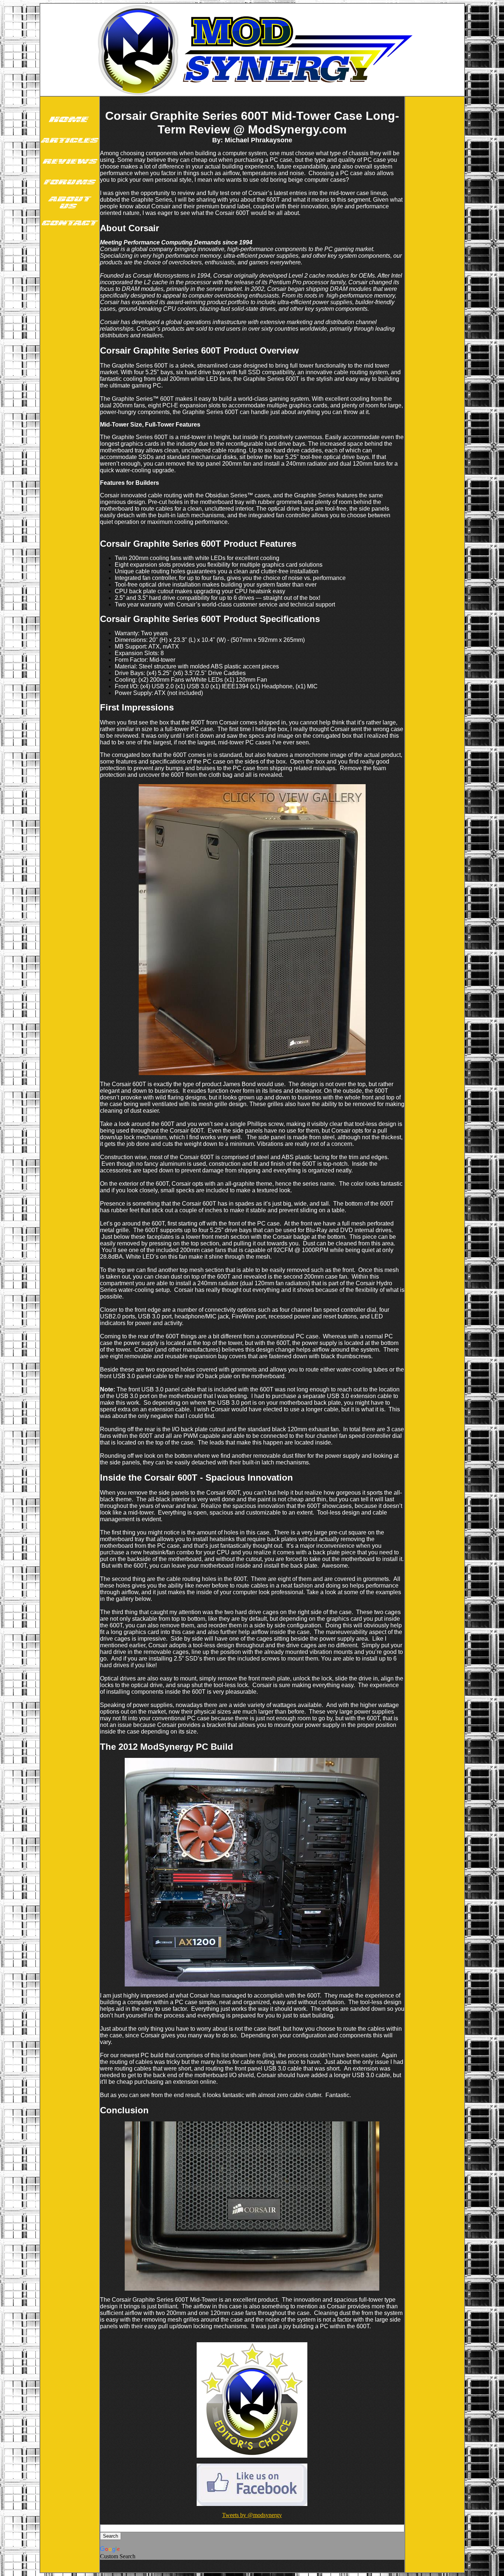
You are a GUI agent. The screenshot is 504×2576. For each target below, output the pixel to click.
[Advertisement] (70, 350)
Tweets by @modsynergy (252, 2515)
